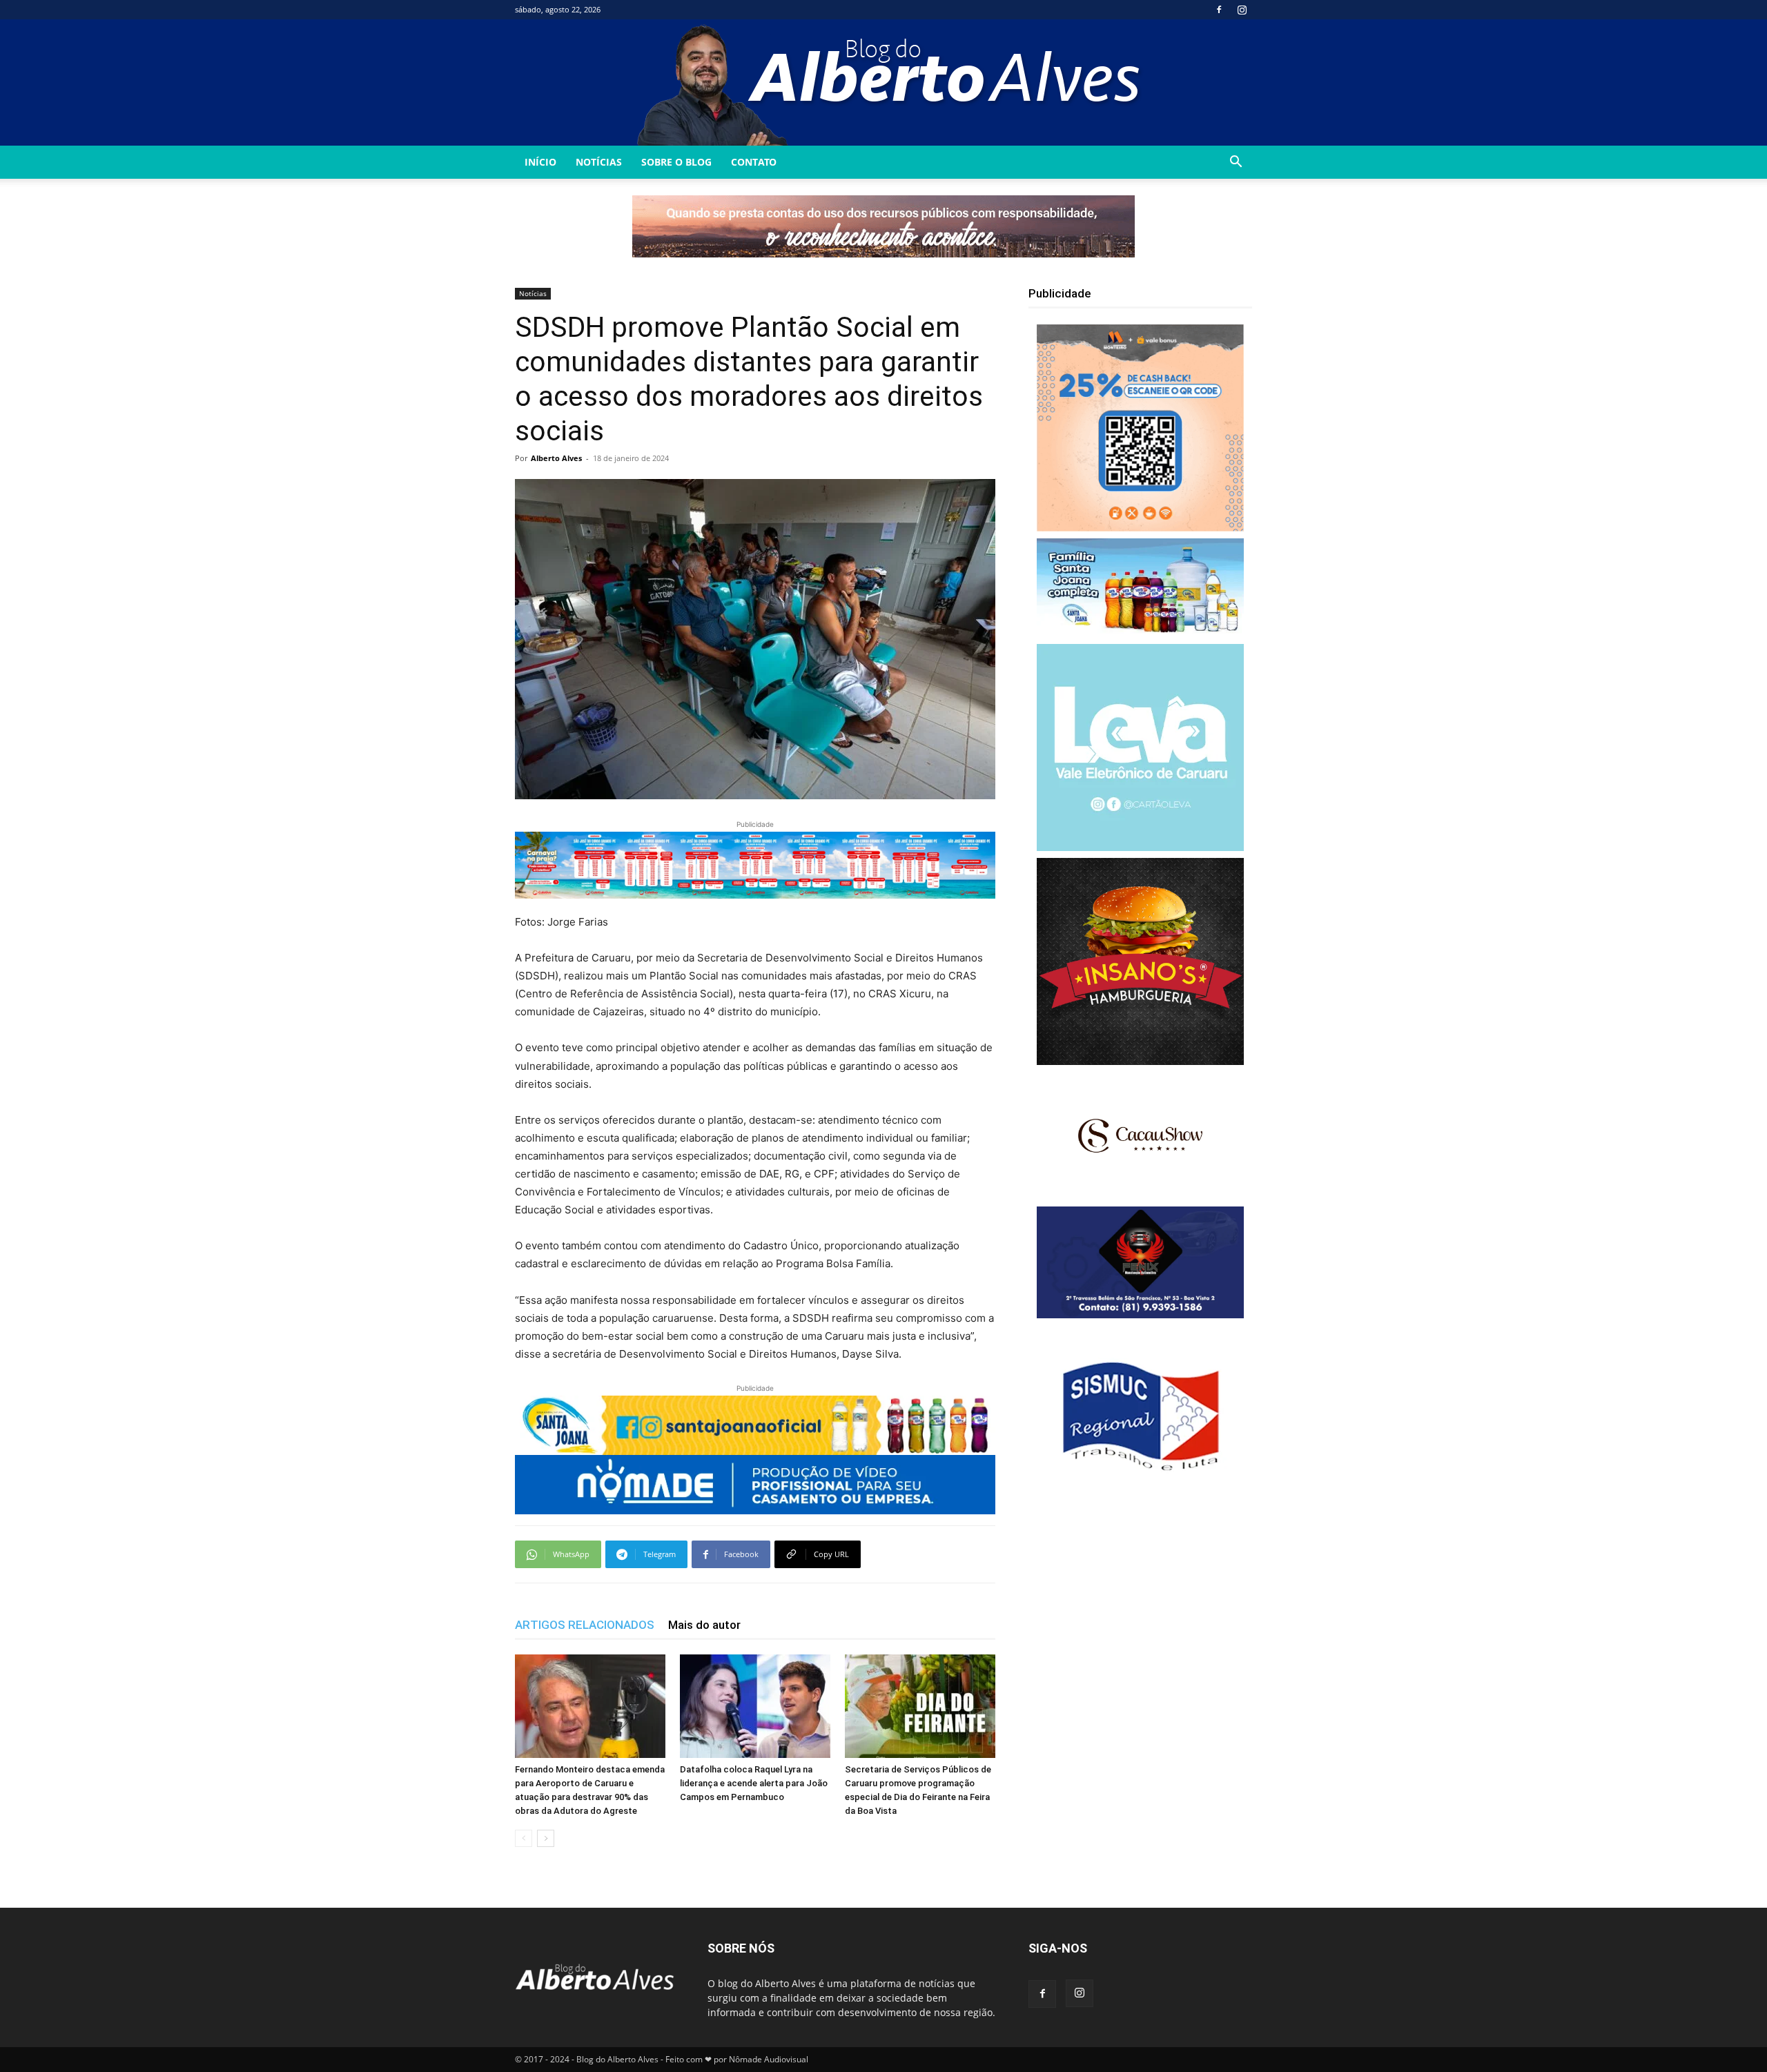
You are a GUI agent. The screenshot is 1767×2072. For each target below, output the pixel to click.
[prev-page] (524, 1838)
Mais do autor (704, 1625)
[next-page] (546, 1838)
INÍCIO (540, 162)
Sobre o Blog (676, 162)
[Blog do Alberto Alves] (884, 82)
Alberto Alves (556, 458)
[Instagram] (1242, 10)
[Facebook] (1219, 10)
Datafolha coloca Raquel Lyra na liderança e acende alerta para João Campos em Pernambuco (754, 1783)
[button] (1236, 163)
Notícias (599, 162)
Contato (754, 162)
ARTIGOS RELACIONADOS (585, 1625)
